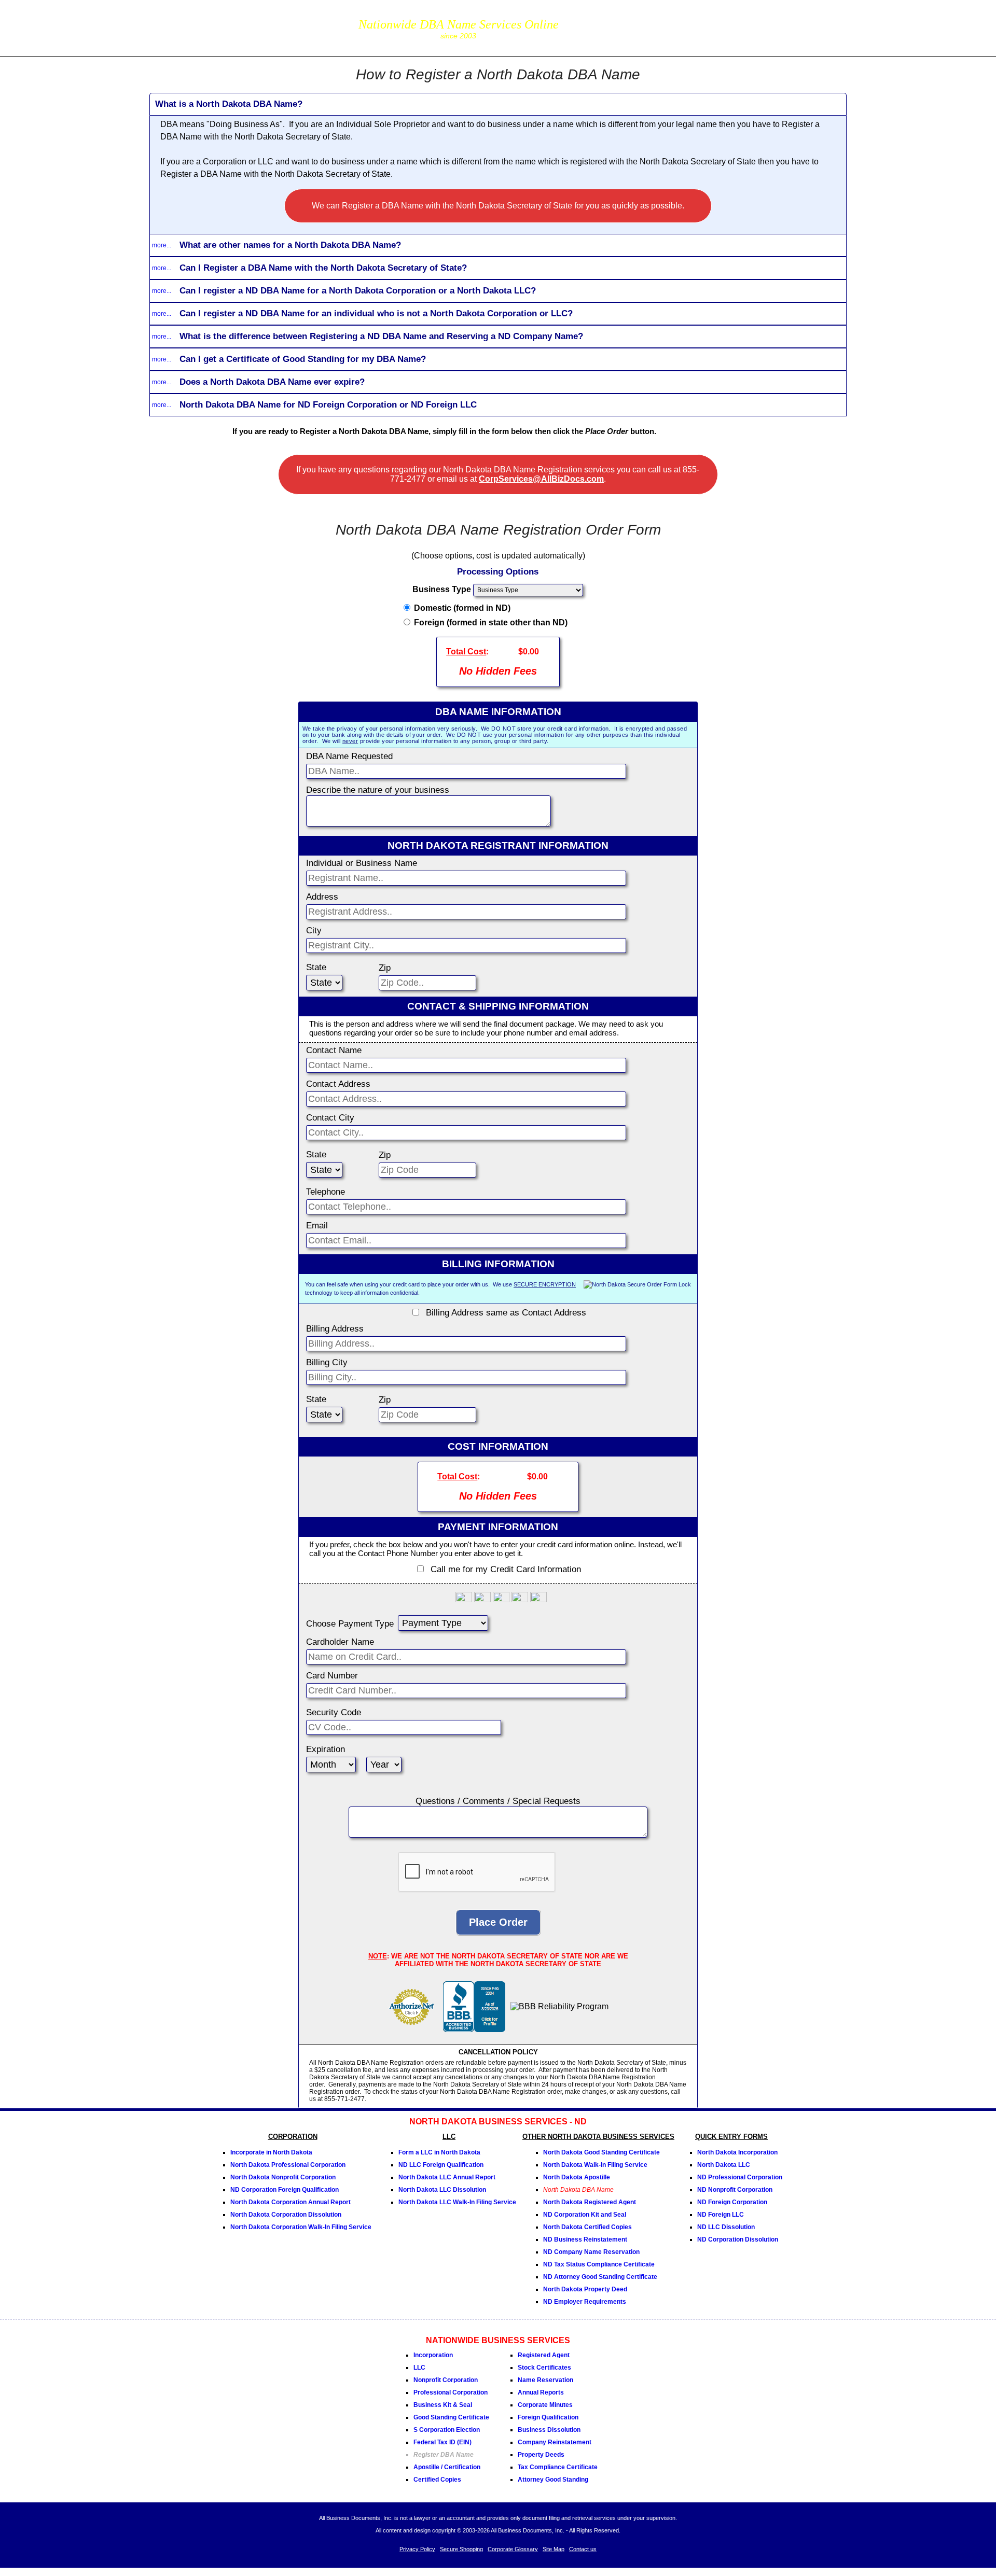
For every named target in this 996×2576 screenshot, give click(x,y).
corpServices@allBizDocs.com (619, 35)
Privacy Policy (417, 2549)
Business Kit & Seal (443, 2405)
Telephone (326, 1192)
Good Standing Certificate (451, 2417)
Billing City (327, 1362)
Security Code (334, 1712)
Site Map (554, 2549)
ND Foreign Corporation (732, 2202)
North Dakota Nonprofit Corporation (283, 2177)
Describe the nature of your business (378, 790)
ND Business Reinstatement (585, 2239)
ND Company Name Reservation (591, 2252)
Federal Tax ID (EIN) (442, 2442)
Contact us (583, 2549)
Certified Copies (437, 2480)
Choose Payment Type (350, 1624)
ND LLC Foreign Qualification (441, 2165)
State (316, 967)
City (314, 930)
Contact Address (338, 1084)
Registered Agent (544, 2355)
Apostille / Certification (447, 2467)
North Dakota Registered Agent (590, 2202)
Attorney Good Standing (553, 2480)
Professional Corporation (451, 2392)
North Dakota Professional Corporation (288, 2165)
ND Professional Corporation (740, 2177)
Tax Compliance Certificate (558, 2467)
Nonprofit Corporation (446, 2380)
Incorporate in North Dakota (271, 2152)
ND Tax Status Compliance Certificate (599, 2264)
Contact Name (334, 1050)
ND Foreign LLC (721, 2215)
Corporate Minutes (545, 2405)
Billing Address (335, 1329)
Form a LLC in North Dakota (439, 2152)
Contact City (330, 1118)
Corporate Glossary (513, 2549)
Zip (385, 968)
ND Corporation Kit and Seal (585, 2215)
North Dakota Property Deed (585, 2289)
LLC (419, 2368)
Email (317, 1226)
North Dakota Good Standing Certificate (601, 2152)
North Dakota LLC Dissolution (442, 2190)
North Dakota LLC (724, 2165)
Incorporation (433, 2355)
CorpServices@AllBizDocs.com (541, 479)
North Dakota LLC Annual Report (447, 2177)
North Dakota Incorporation (737, 2152)
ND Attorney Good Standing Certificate (600, 2277)
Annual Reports (541, 2392)
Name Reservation (545, 2380)
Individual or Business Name (362, 863)
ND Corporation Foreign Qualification (285, 2190)
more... (162, 245)
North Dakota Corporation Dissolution (286, 2215)
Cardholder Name (340, 1642)
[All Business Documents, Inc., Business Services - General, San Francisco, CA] (474, 2029)
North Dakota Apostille (577, 2177)
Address (322, 897)
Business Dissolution (549, 2430)
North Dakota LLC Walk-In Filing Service (457, 2202)
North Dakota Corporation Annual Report (290, 2202)
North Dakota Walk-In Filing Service (595, 2165)
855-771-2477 (619, 20)
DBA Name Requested (349, 756)
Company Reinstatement (555, 2442)
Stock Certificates (544, 2368)
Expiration (326, 1749)
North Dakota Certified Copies (587, 2227)
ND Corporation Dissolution (738, 2239)
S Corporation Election (447, 2430)
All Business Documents (241, 27)
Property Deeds (541, 2455)
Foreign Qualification (548, 2417)
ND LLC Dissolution (726, 2227)
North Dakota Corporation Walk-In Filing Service (301, 2227)
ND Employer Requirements (585, 2302)
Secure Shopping (461, 2549)
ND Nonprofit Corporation (735, 2190)
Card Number (332, 1676)
